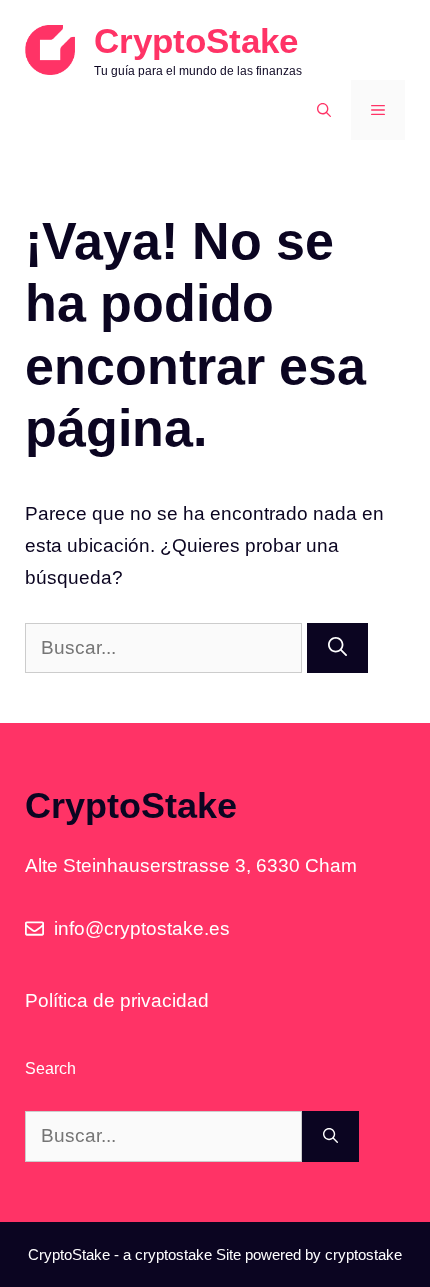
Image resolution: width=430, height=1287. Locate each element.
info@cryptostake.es (142, 928)
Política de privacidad (117, 1000)
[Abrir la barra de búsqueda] (324, 110)
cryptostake (173, 1254)
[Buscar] (337, 648)
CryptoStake (196, 40)
